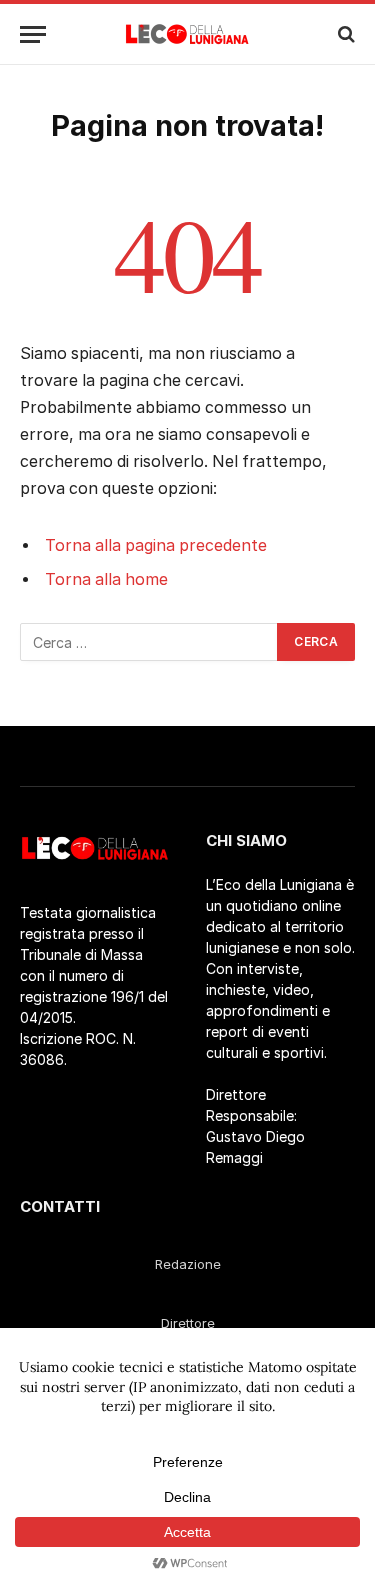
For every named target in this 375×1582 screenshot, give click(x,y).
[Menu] (33, 34)
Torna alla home (106, 579)
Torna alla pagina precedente (156, 545)
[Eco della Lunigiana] (187, 34)
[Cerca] (344, 34)
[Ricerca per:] (149, 642)
